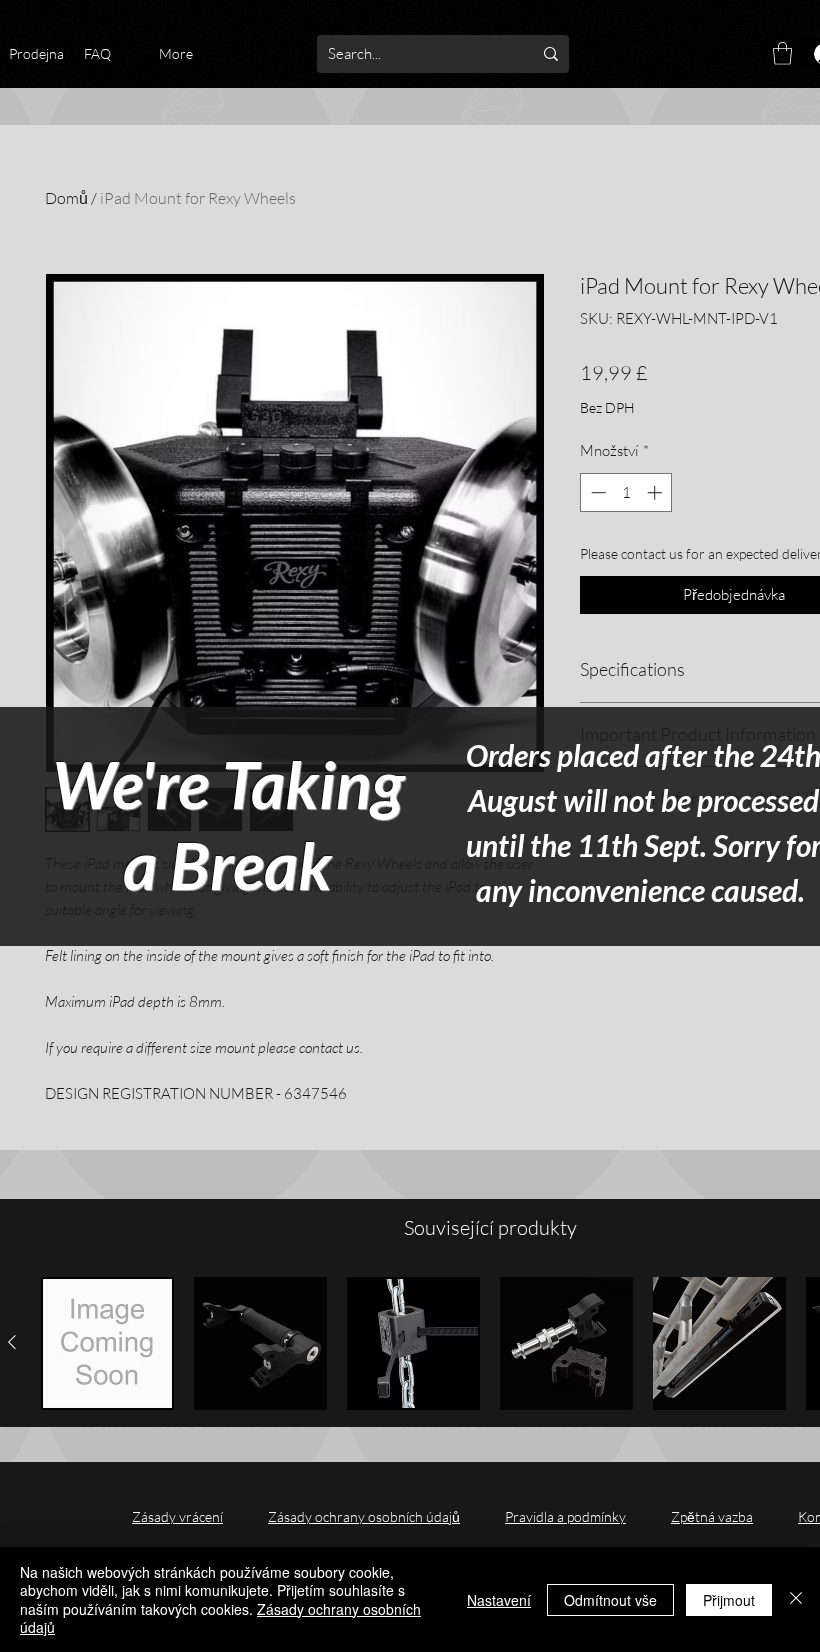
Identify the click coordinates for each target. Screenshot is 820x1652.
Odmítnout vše (610, 1600)
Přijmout (729, 1600)
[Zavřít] (796, 1599)
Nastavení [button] (499, 1600)
